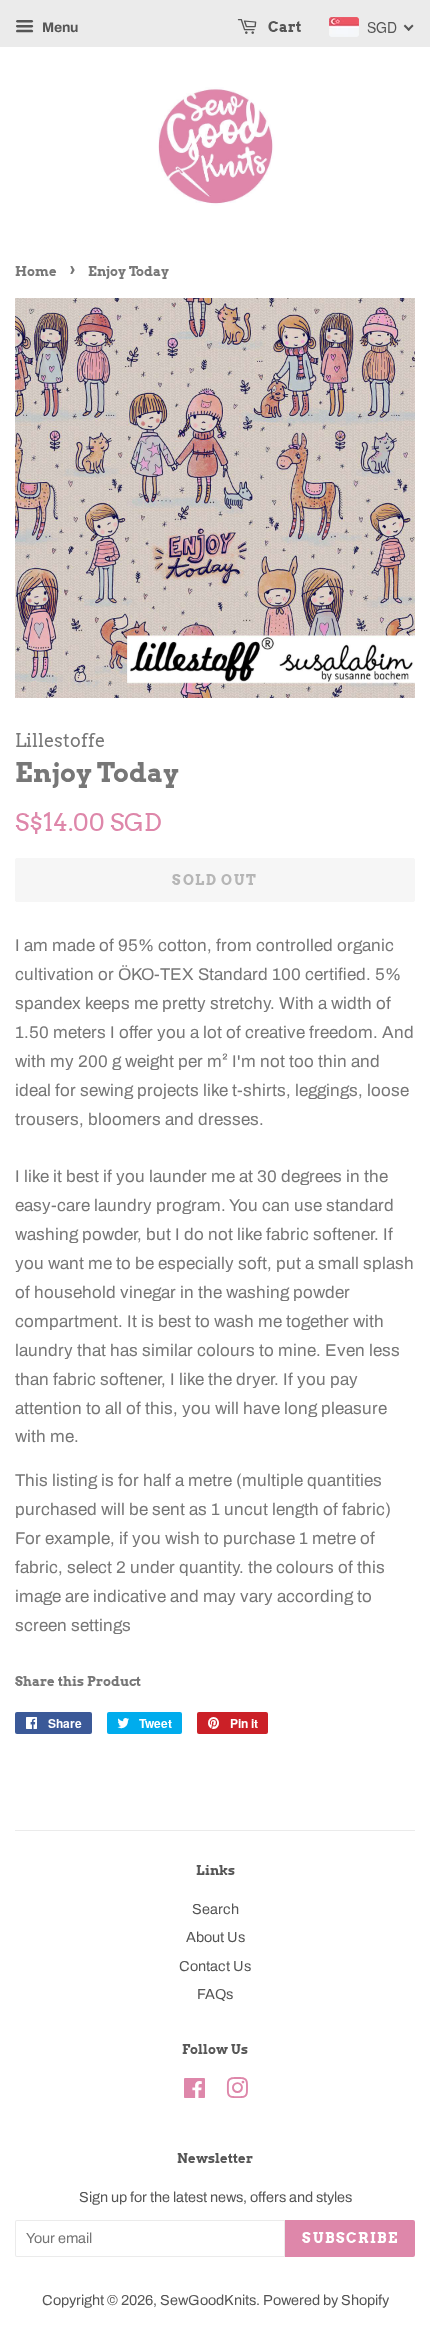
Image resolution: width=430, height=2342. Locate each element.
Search (215, 1909)
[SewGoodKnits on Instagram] (237, 2092)
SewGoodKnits (208, 2300)
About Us (215, 1937)
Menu (58, 27)
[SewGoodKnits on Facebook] (194, 2092)
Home (36, 271)
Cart (283, 27)
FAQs (215, 1994)
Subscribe (350, 2238)
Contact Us (215, 1966)
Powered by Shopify (326, 2300)
